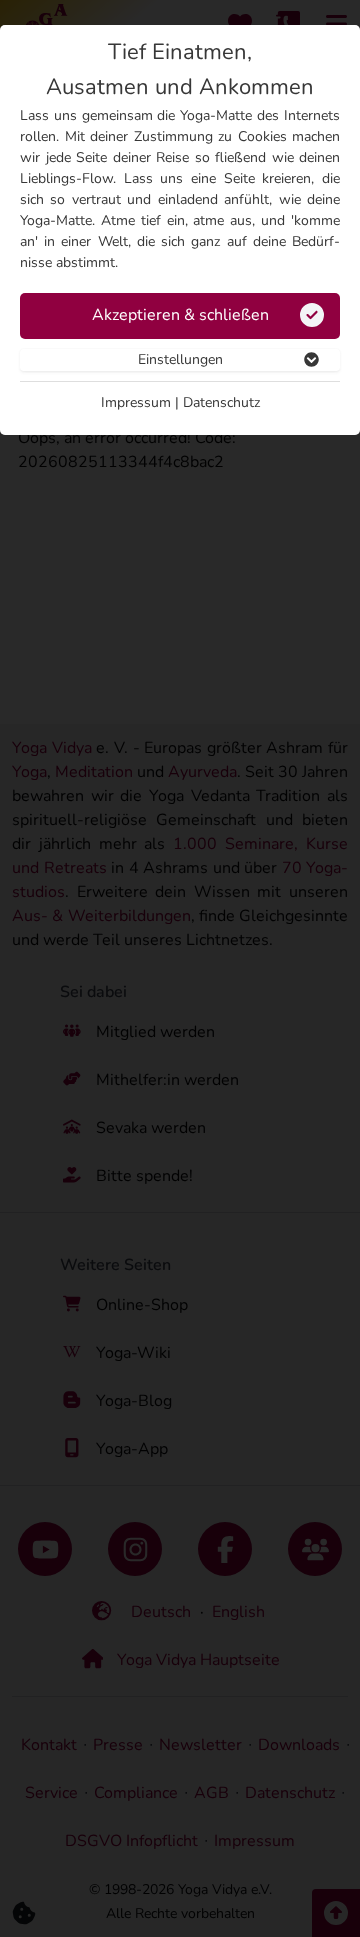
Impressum (136, 402)
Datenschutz (221, 402)
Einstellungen (180, 359)
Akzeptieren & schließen (180, 315)
